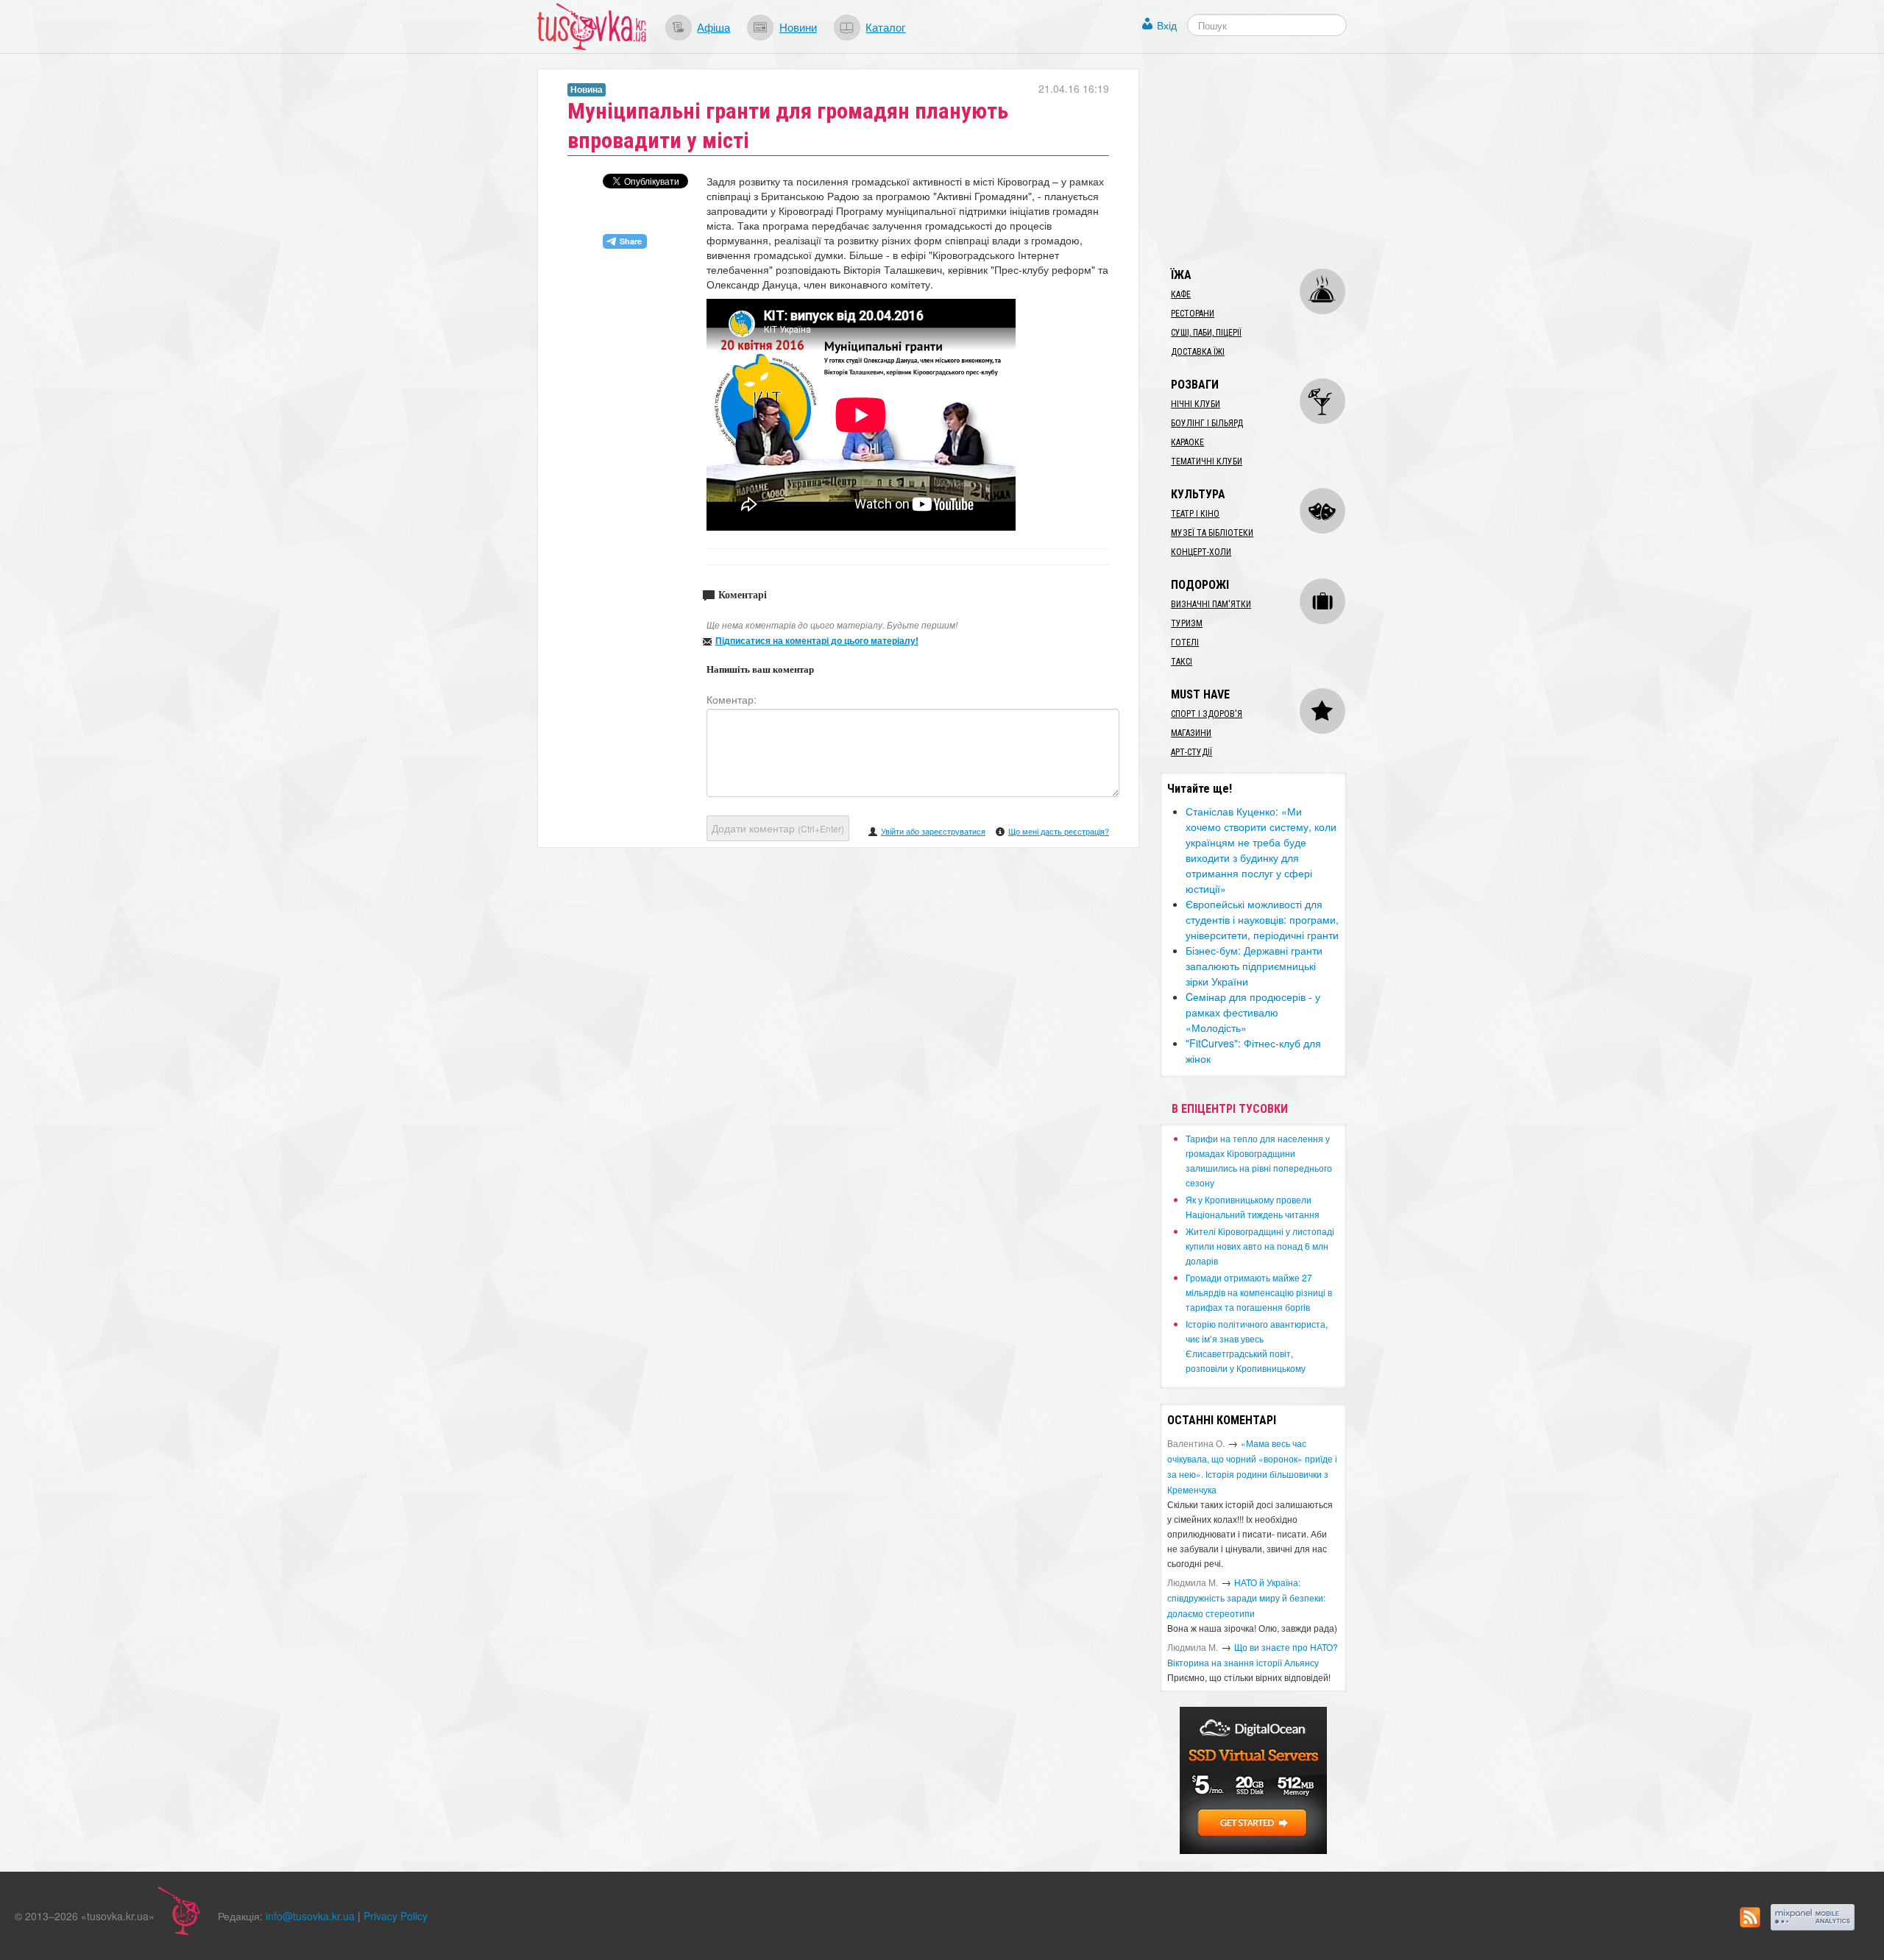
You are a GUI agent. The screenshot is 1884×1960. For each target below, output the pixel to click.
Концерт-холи (1201, 552)
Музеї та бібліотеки (1212, 533)
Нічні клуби (1196, 404)
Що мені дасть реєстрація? (1059, 831)
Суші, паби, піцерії (1206, 333)
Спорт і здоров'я (1207, 714)
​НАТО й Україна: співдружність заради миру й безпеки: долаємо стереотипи (1246, 1598)
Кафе (1181, 294)
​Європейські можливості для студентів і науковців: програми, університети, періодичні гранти (1262, 919)
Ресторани (1193, 314)
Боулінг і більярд (1207, 423)
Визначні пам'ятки (1211, 604)
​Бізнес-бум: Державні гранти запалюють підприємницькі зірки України (1254, 966)
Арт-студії (1191, 752)
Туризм (1187, 623)
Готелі (1185, 643)
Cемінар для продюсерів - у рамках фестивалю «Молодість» (1253, 1012)
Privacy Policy (396, 1916)
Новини (798, 26)
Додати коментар (778, 828)
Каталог (885, 26)
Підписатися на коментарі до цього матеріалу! (817, 640)
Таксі (1182, 662)
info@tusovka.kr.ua (310, 1916)
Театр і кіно (1195, 514)
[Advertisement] (1270, 160)
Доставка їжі (1198, 352)
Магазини (1191, 733)
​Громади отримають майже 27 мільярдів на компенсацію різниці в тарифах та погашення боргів (1259, 1292)
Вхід (1167, 25)
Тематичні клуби (1207, 461)
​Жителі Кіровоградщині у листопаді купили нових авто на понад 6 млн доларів (1260, 1246)
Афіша (713, 26)
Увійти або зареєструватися (933, 831)
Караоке (1187, 442)
